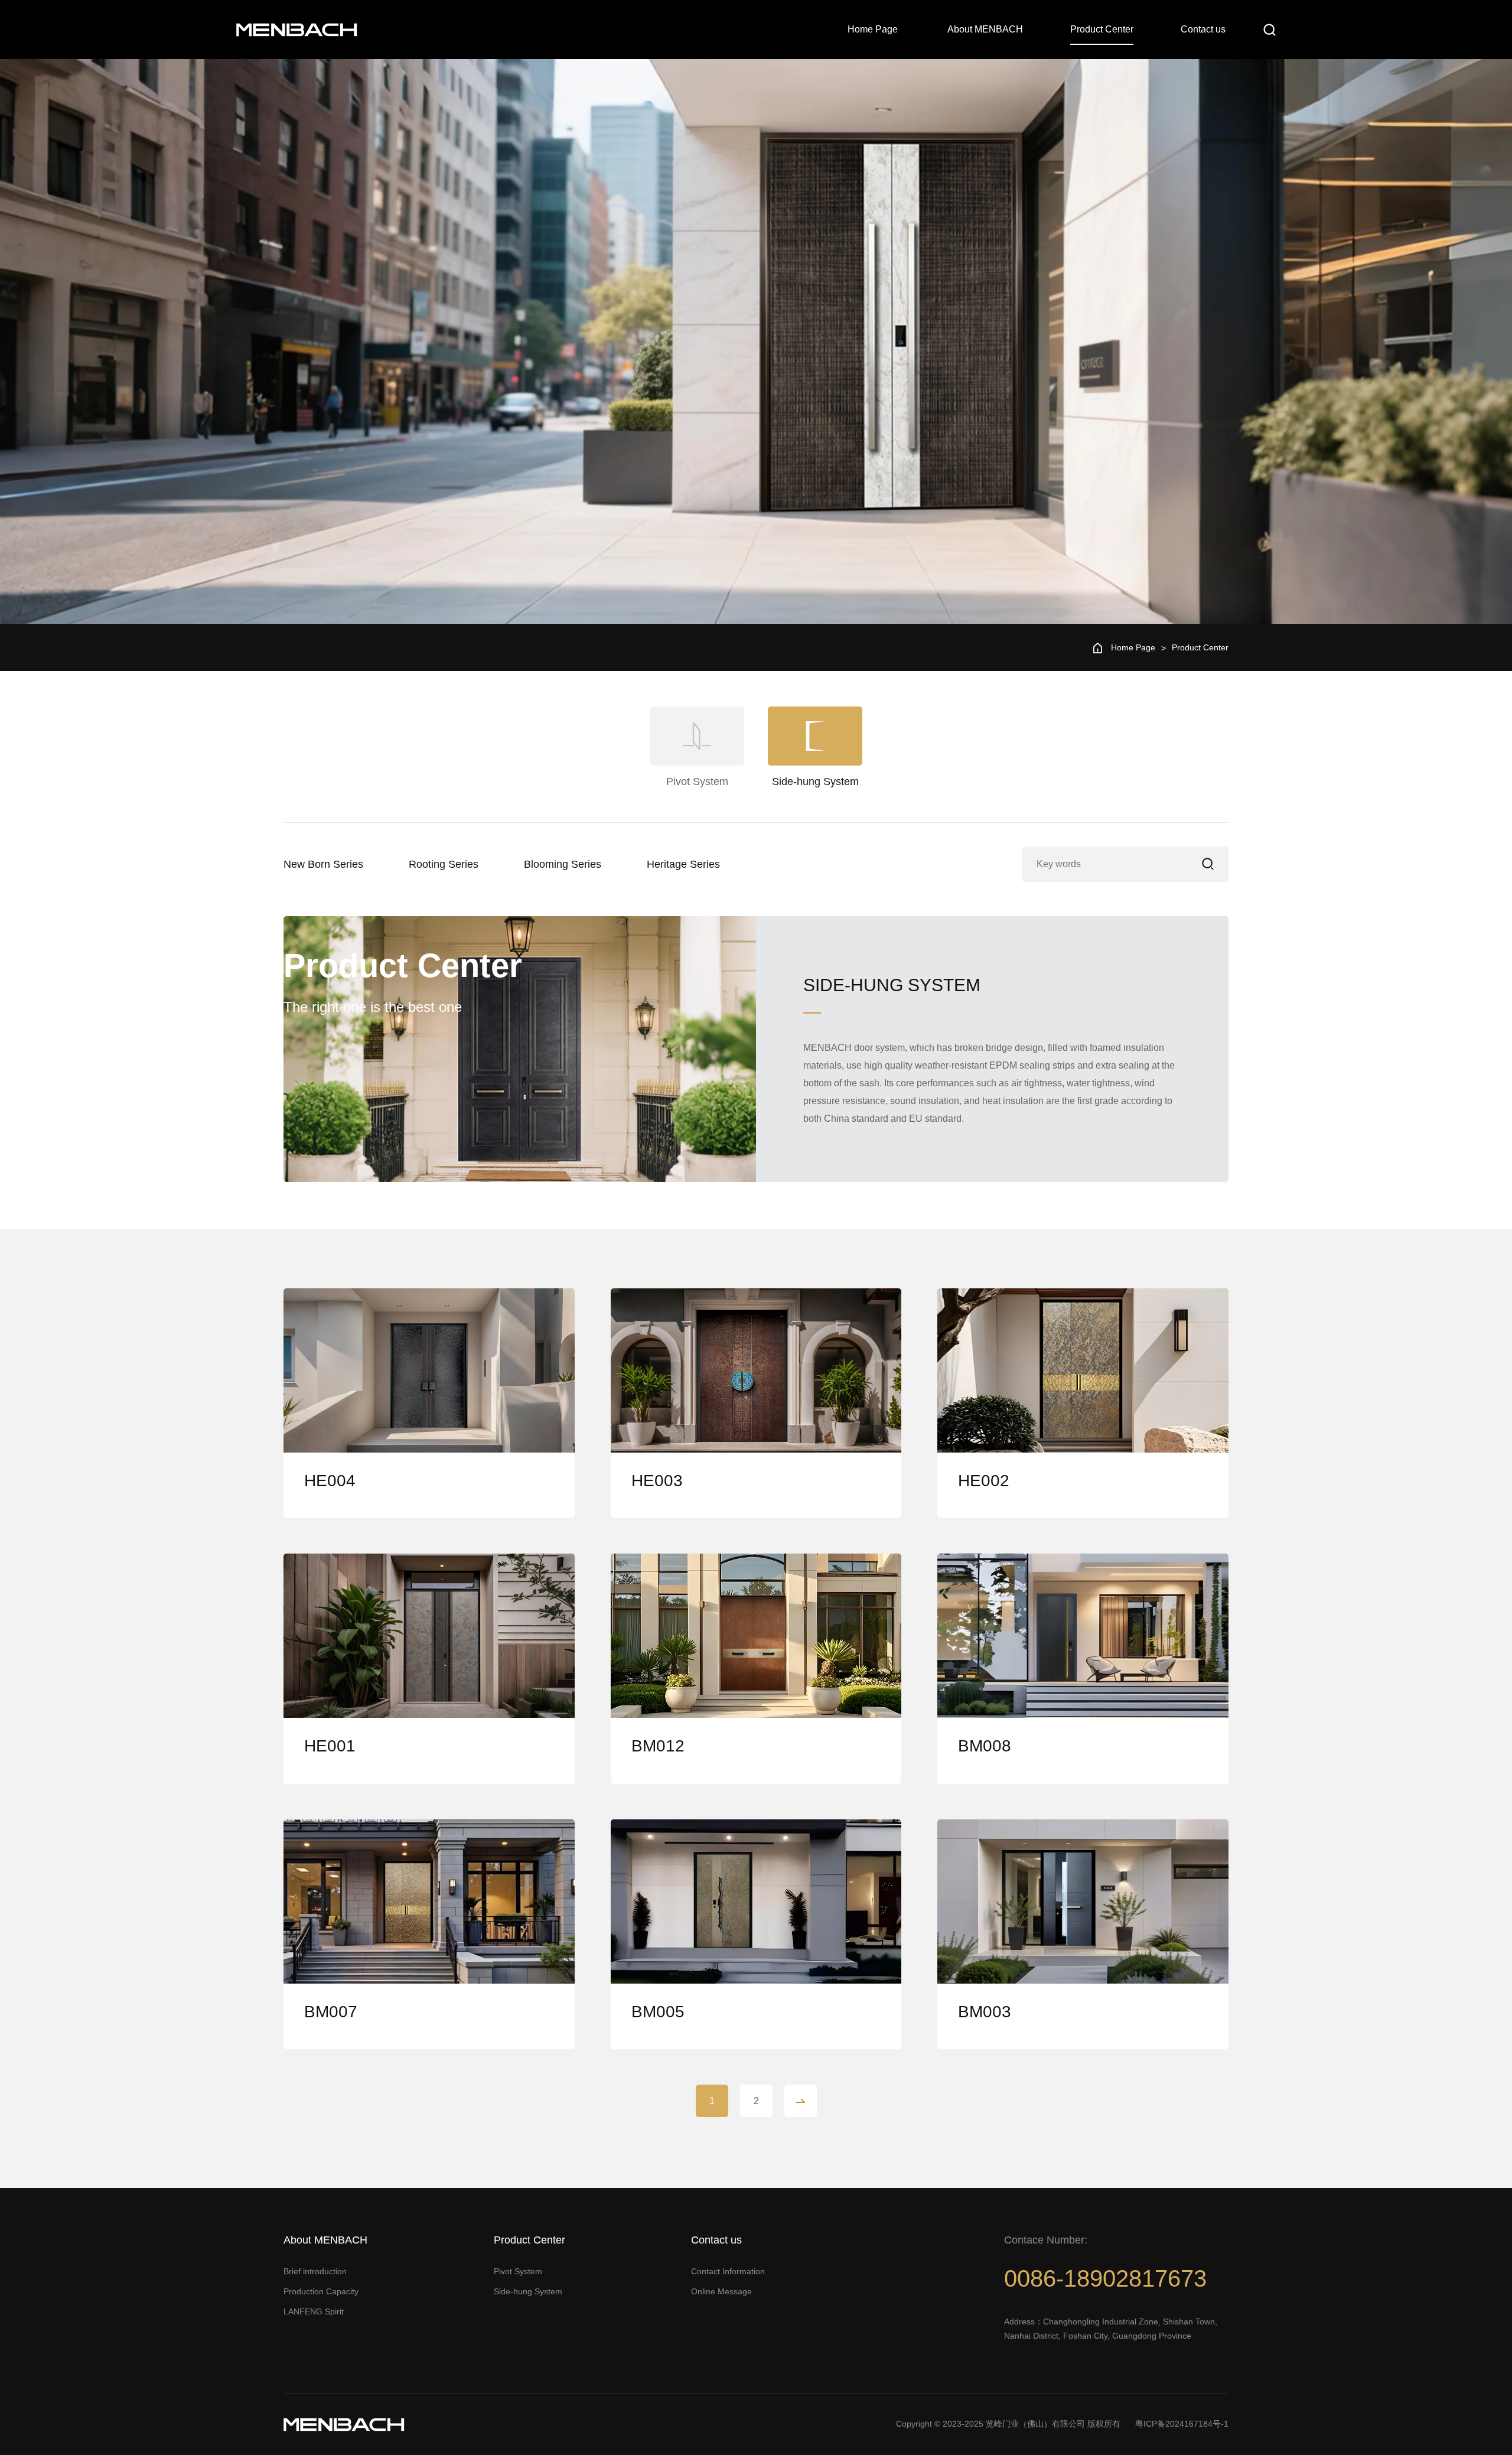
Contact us (1203, 29)
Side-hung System (528, 2291)
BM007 (331, 2012)
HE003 (657, 1481)
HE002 (984, 1481)
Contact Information (728, 2271)
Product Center (1102, 29)
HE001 (330, 1746)
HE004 (330, 1481)
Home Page (873, 29)
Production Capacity (321, 2291)
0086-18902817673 (1105, 2278)
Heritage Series (683, 864)
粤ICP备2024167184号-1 (1182, 2424)
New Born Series (323, 864)
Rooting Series (444, 864)
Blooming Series (563, 864)
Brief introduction (315, 2271)
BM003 (985, 2012)
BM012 (658, 1746)
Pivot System (518, 2271)
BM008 (985, 1746)
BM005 (658, 2012)
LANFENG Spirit (314, 2311)
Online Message (721, 2291)
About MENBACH (985, 29)
